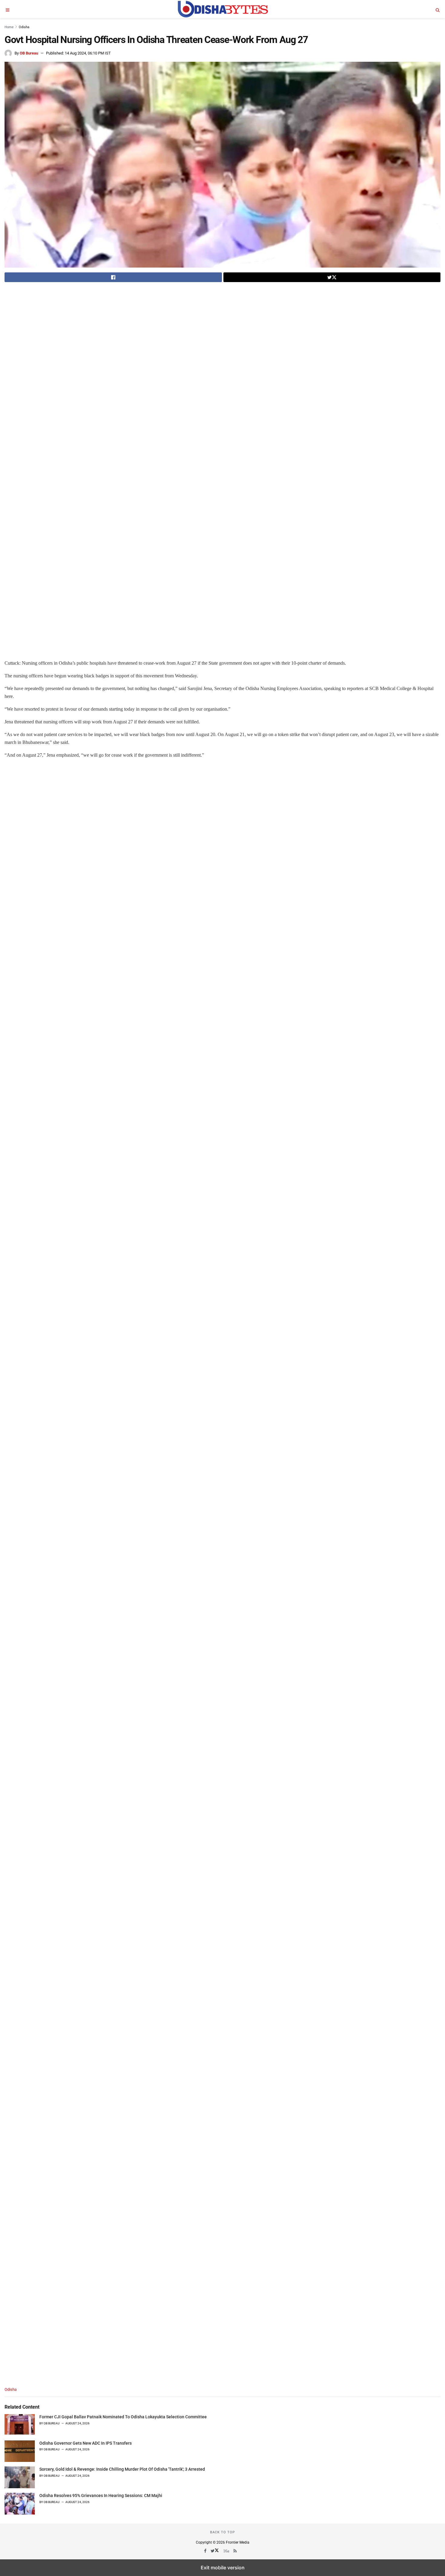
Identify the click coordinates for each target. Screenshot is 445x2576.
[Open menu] (8, 9)
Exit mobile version (223, 2568)
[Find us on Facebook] (206, 2551)
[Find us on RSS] (236, 2551)
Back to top (222, 2532)
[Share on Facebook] (113, 277)
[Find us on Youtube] (227, 2551)
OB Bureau (29, 53)
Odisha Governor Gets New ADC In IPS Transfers (86, 2443)
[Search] (437, 9)
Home (9, 27)
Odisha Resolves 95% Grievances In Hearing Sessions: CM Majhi (101, 2495)
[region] (55, 331)
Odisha (24, 27)
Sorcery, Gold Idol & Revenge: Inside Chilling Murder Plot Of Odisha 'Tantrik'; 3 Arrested (122, 2469)
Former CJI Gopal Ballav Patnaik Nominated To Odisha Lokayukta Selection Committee (123, 2417)
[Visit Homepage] (222, 9)
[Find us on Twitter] (215, 2551)
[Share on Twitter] (332, 277)
